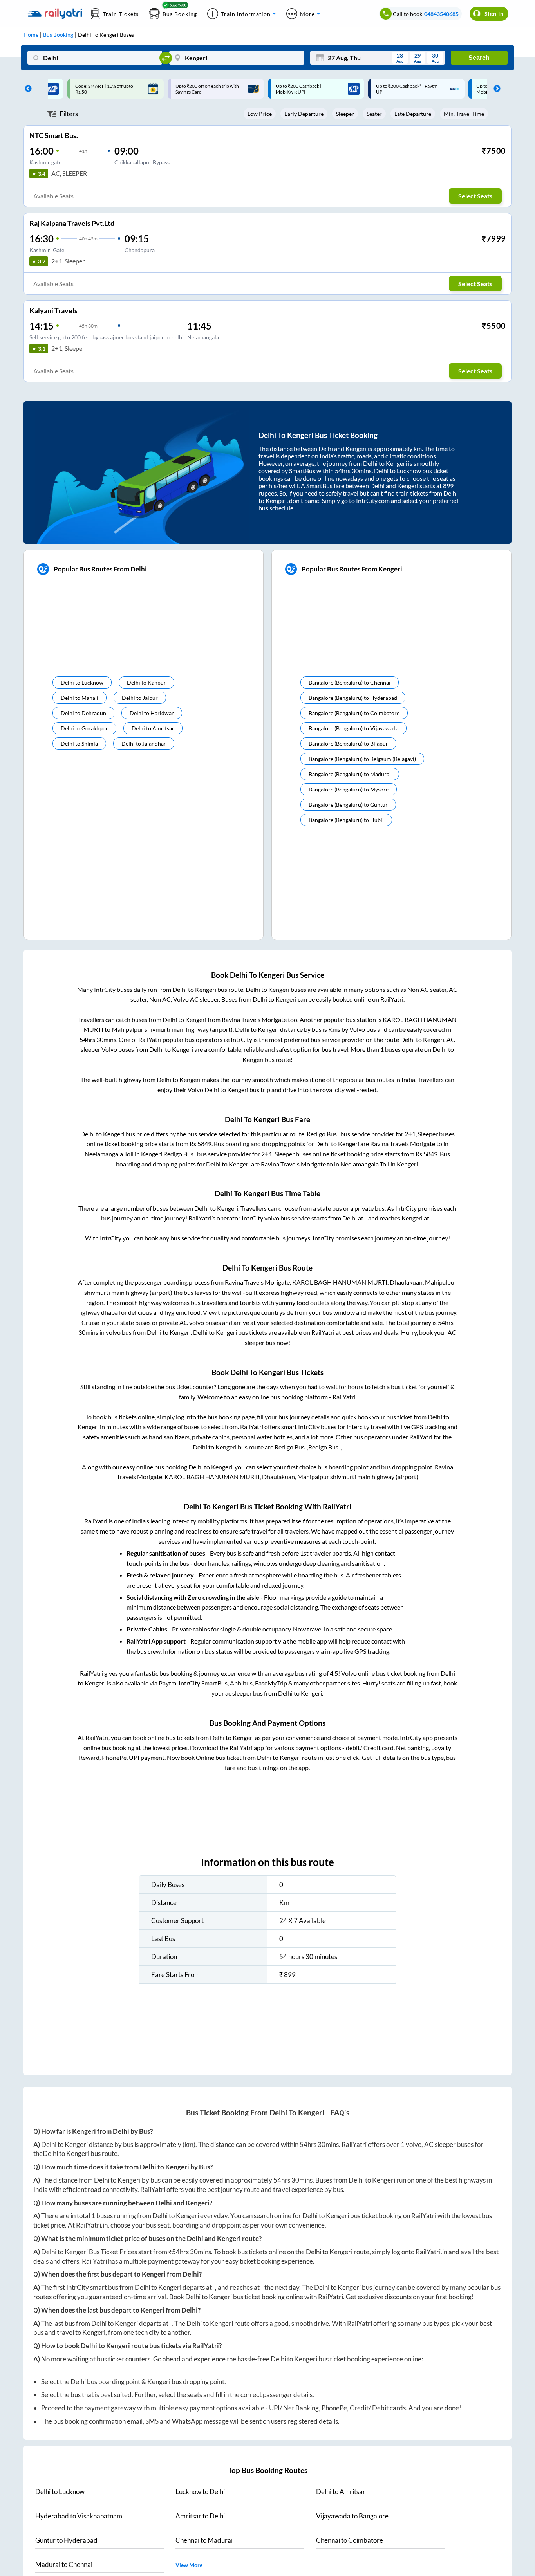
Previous (26, 89)
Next (495, 89)
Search (479, 58)
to (60, 2492)
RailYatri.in (92, 2225)
